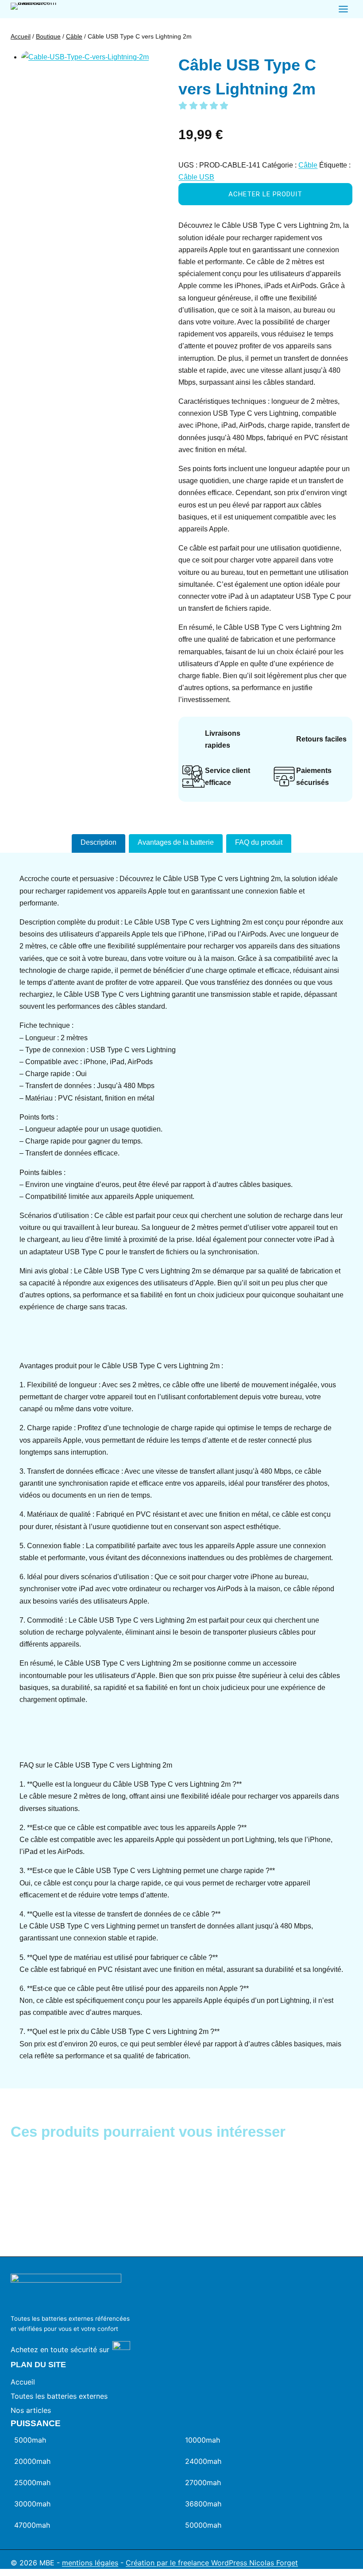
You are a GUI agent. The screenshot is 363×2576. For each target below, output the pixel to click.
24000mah (203, 2461)
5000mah (30, 2440)
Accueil (23, 2382)
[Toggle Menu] (343, 9)
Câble (308, 165)
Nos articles (31, 2410)
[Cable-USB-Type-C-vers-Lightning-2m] (86, 115)
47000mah (32, 2525)
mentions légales (90, 2563)
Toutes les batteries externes (59, 2396)
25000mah (32, 2482)
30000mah (32, 2504)
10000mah (203, 2440)
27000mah (203, 2482)
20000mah (32, 2461)
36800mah (203, 2504)
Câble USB (196, 177)
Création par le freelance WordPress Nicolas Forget (212, 2563)
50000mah (203, 2525)
